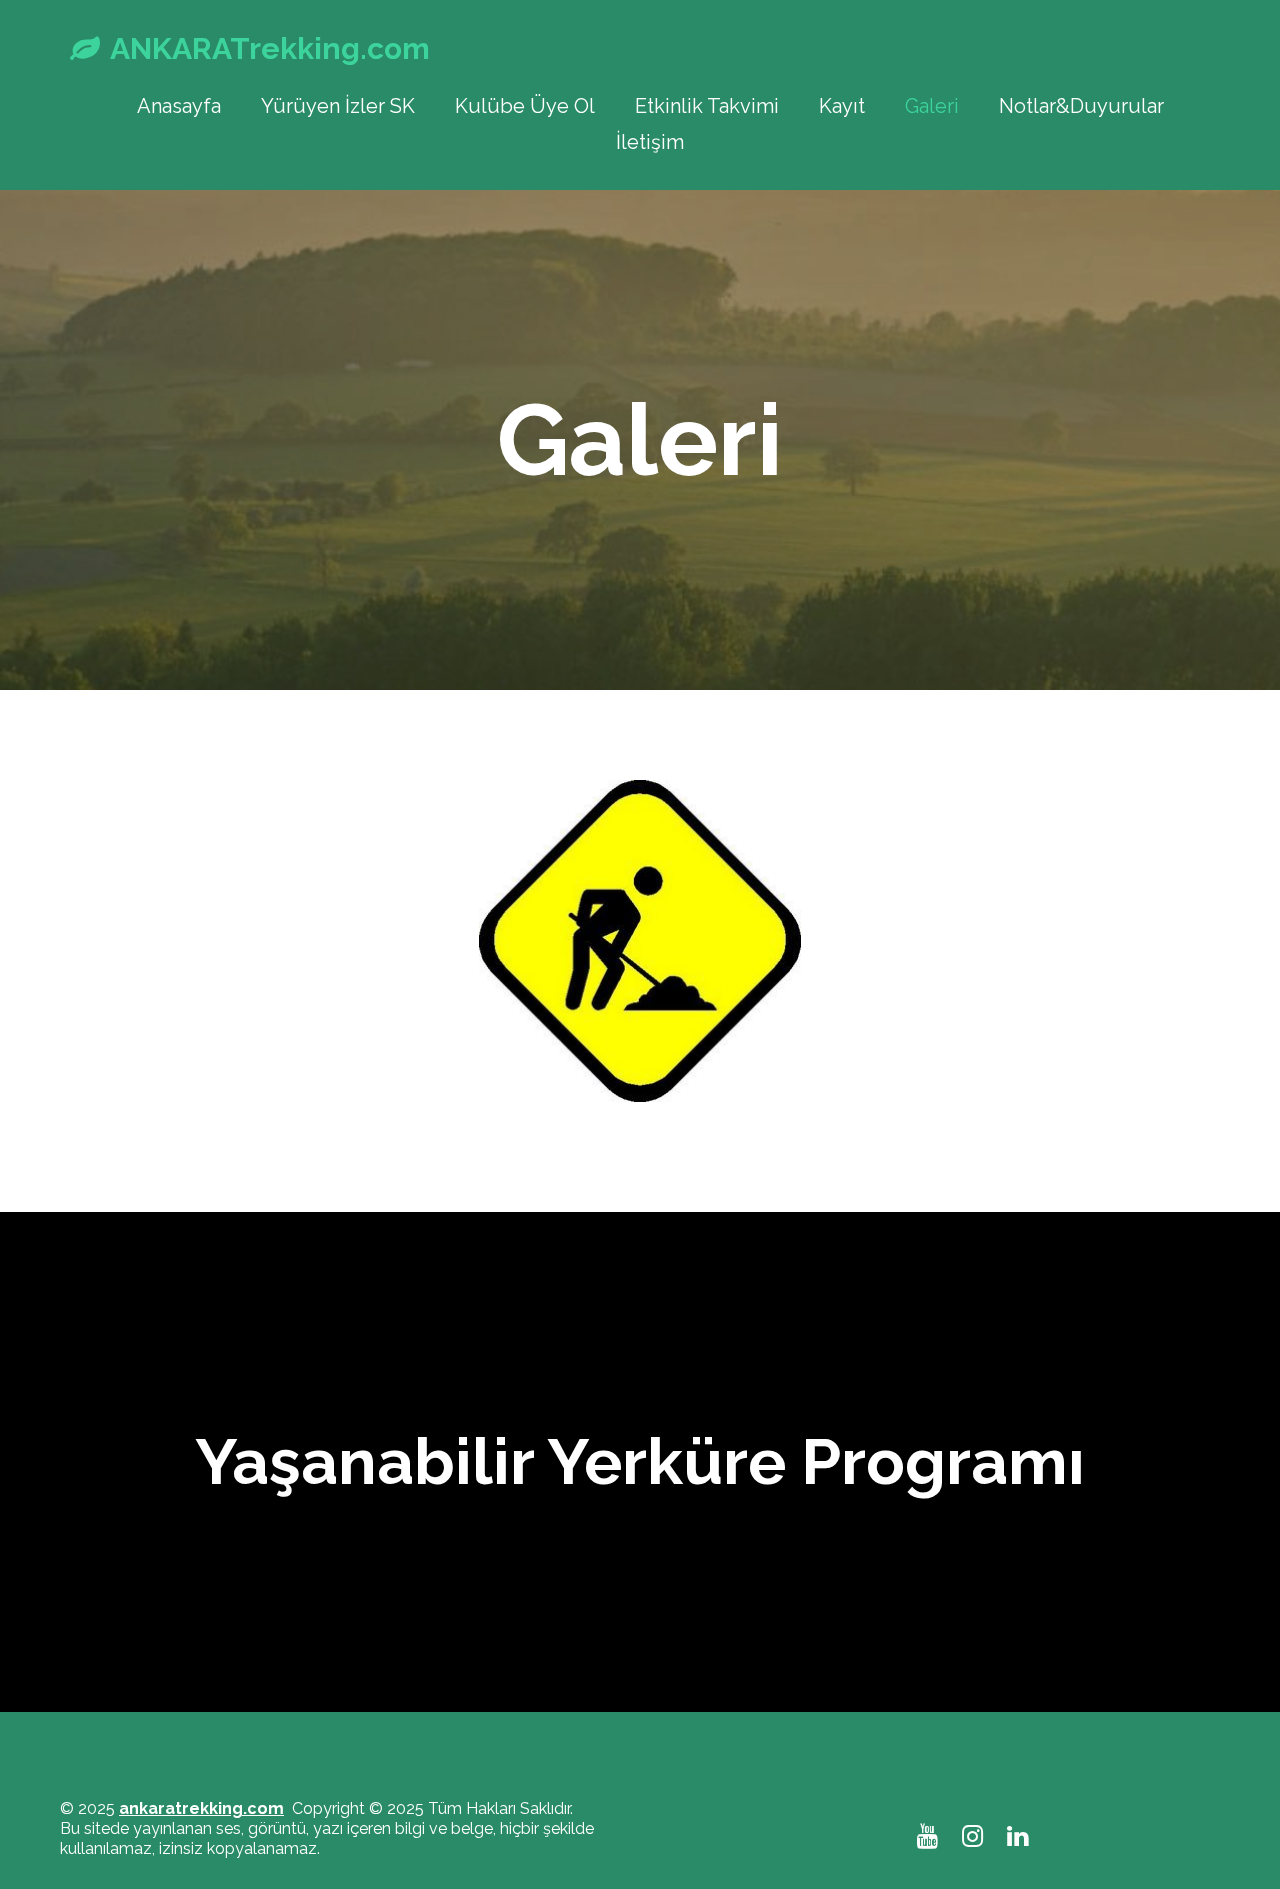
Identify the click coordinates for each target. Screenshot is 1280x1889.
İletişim (650, 142)
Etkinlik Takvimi (707, 106)
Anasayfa (179, 106)
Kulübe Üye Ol (525, 106)
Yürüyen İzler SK (338, 106)
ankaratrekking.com (201, 1808)
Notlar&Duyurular (1081, 106)
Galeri (932, 106)
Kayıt (842, 106)
